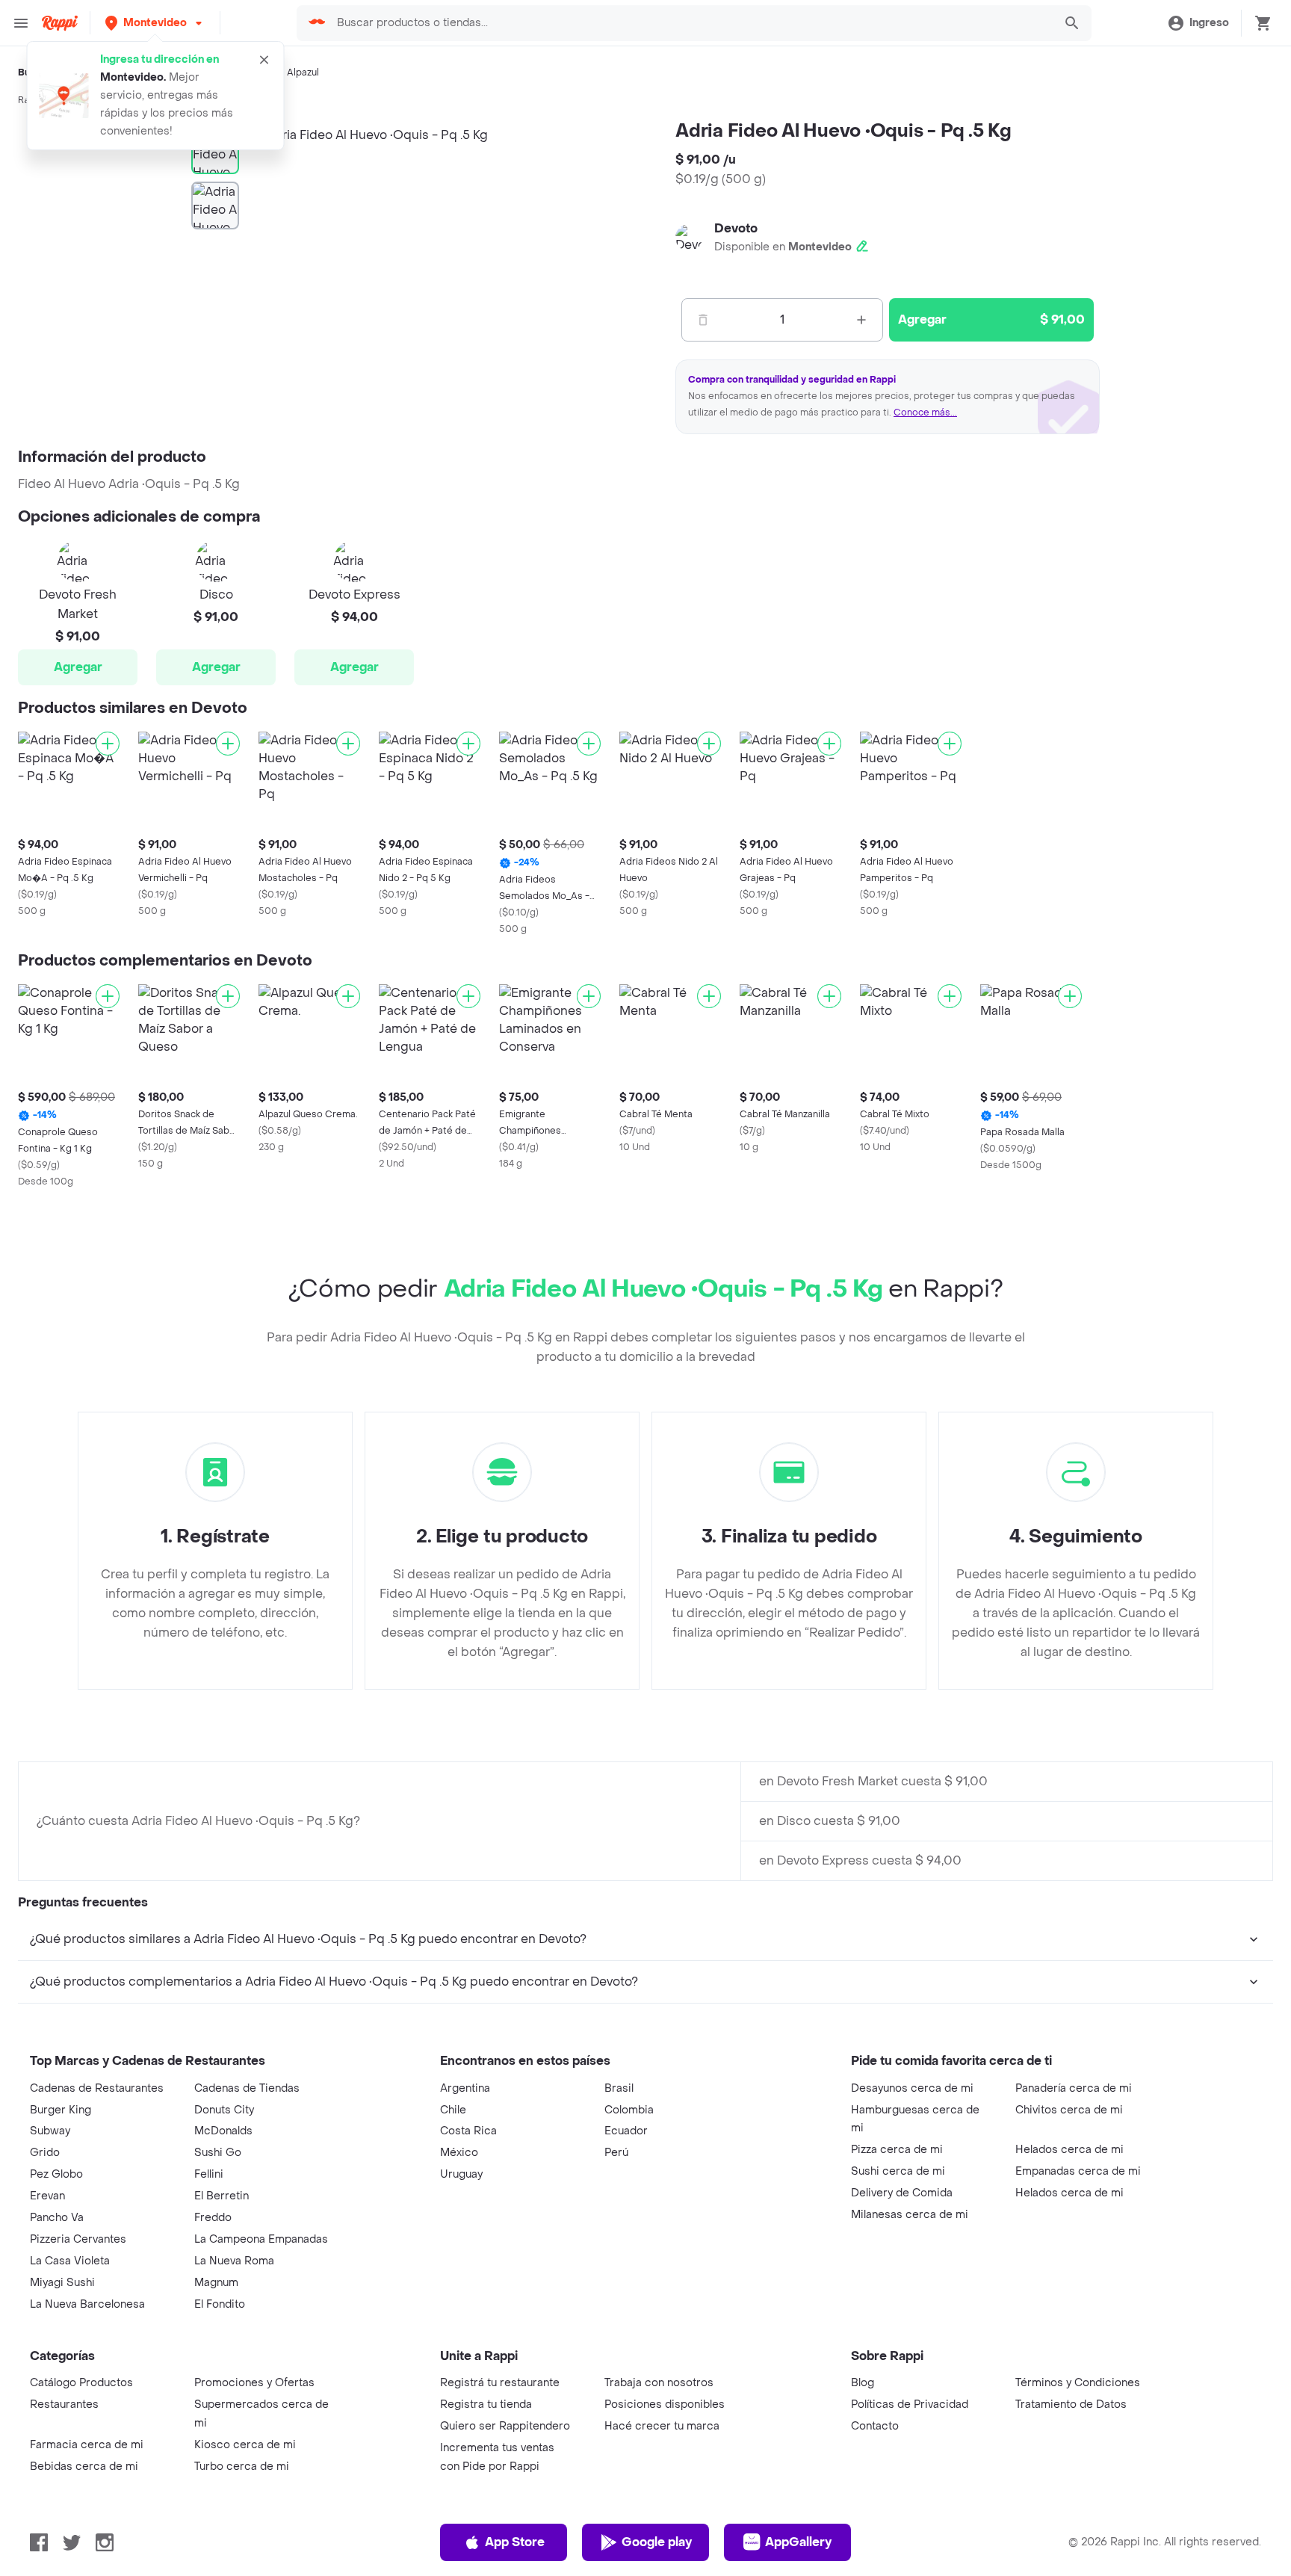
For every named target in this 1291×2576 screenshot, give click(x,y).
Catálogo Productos (81, 2383)
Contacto (875, 2426)
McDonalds (223, 2131)
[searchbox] (690, 23)
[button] (155, 23)
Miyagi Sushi (62, 2283)
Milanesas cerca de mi (910, 2215)
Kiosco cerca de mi (245, 2445)
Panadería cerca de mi (1074, 2088)
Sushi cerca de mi (898, 2171)
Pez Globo (56, 2174)
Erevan (47, 2196)
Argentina (465, 2088)
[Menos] (703, 320)
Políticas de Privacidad (910, 2404)
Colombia (629, 2110)
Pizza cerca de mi (897, 2150)
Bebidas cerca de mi (84, 2467)
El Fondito (220, 2304)
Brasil (619, 2088)
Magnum (216, 2283)
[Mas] (861, 320)
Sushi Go (218, 2153)
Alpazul (303, 72)
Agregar (78, 667)
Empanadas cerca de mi (1078, 2171)
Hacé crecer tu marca (662, 2426)
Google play (657, 2542)
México (459, 2153)
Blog (863, 2383)
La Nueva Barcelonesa (87, 2304)
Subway (50, 2131)
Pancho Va (57, 2218)
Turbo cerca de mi (242, 2467)
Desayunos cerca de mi (912, 2088)
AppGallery (798, 2542)
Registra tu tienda (486, 2404)
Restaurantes (64, 2404)
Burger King (61, 2110)
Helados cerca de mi (1069, 2150)
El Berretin (222, 2196)
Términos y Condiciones (1078, 2383)
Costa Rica (468, 2131)
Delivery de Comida (902, 2193)
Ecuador (626, 2131)
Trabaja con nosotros (659, 2383)
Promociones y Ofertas (254, 2383)
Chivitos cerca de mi (1069, 2110)
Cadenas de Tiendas (247, 2088)
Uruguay (461, 2174)
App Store (515, 2542)
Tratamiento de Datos (1071, 2404)
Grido (45, 2153)
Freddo (213, 2218)
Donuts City (224, 2110)
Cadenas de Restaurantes (97, 2088)
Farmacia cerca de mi (87, 2445)
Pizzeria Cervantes (78, 2239)
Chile (453, 2110)
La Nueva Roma (234, 2261)
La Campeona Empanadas (261, 2239)
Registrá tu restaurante (500, 2383)
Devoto (736, 228)
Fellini (209, 2174)
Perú (616, 2153)
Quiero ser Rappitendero (505, 2426)
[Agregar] (108, 744)
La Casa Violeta (70, 2261)
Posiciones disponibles (665, 2404)
